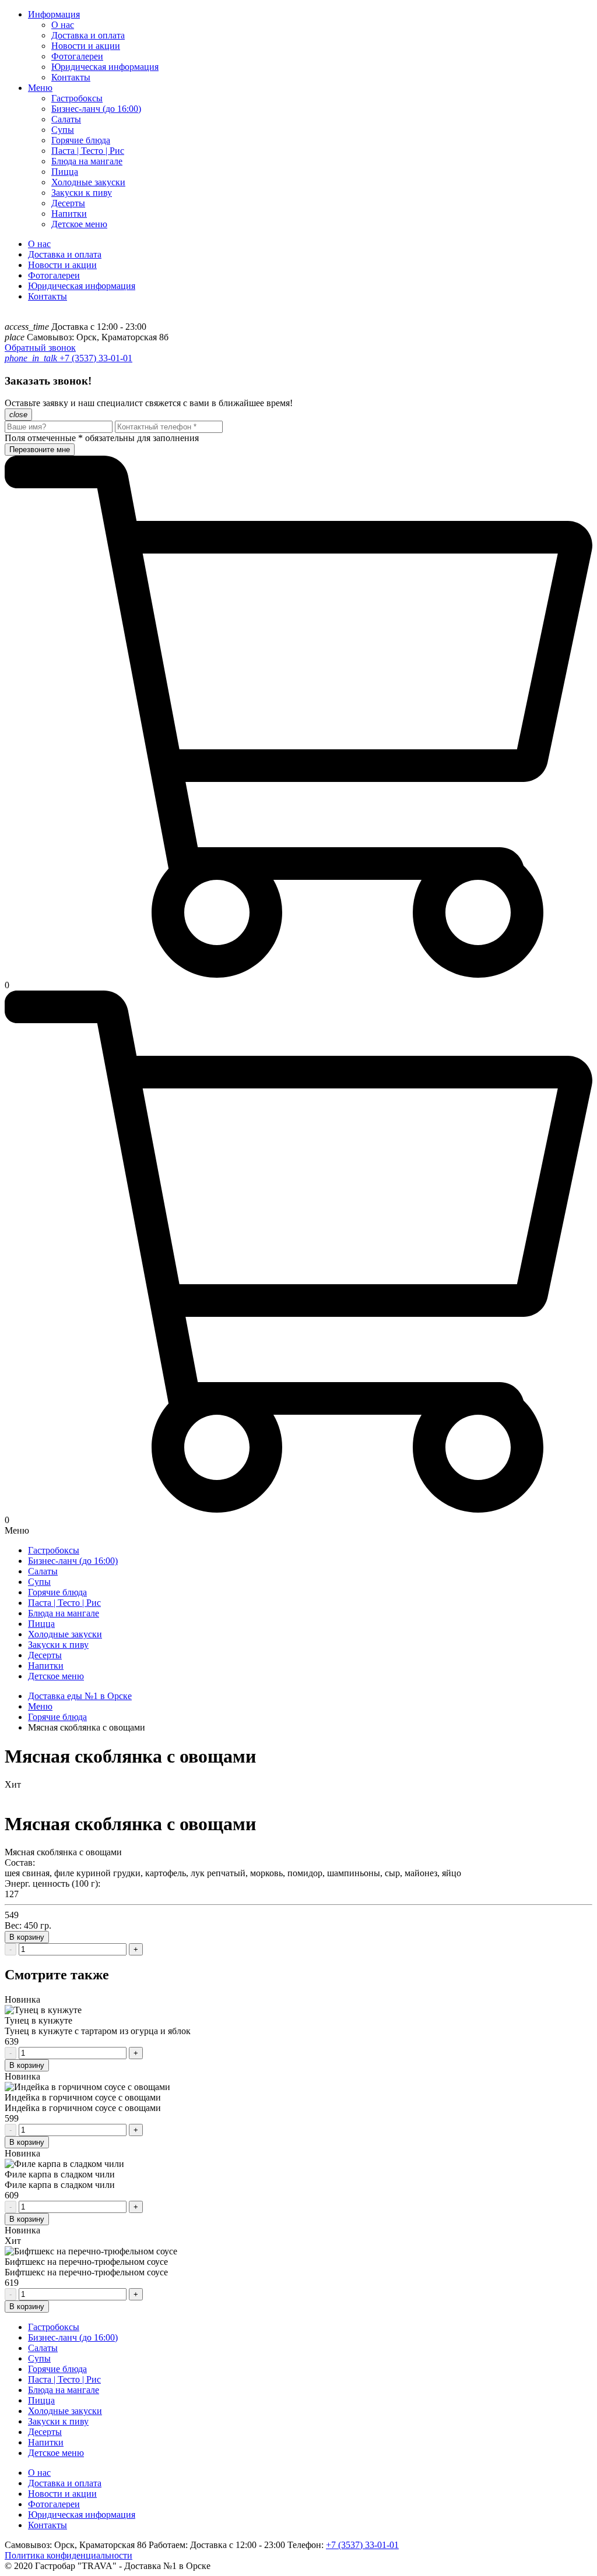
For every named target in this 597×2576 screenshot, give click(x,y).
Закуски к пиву (82, 193)
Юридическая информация (105, 67)
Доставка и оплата (88, 35)
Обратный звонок (40, 348)
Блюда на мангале (87, 161)
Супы (63, 130)
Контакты (71, 77)
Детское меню (79, 224)
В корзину (27, 1937)
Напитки (69, 214)
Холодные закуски (88, 182)
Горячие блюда (81, 140)
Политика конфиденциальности (69, 2555)
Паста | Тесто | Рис (88, 151)
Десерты (68, 203)
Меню (40, 88)
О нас (63, 25)
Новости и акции (86, 46)
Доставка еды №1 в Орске (80, 1696)
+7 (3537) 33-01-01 (95, 358)
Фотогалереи (77, 56)
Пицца (65, 172)
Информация (54, 14)
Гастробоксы (77, 98)
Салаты (66, 119)
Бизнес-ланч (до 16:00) (96, 109)
